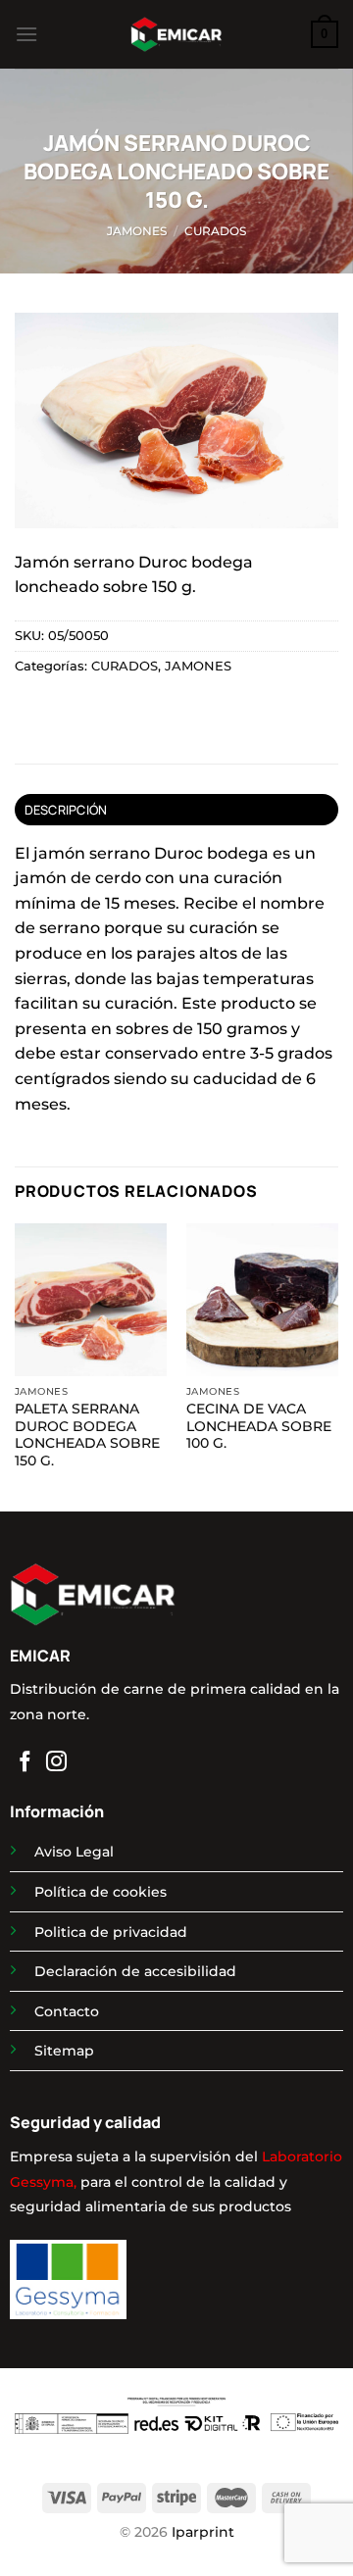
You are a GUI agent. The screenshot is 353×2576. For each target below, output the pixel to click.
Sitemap (64, 2051)
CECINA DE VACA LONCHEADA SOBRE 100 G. (259, 1426)
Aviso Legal (74, 1852)
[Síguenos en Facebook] (25, 1763)
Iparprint (203, 2532)
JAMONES (137, 231)
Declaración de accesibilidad (135, 1971)
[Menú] (26, 34)
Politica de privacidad (111, 1932)
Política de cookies (101, 1892)
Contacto (67, 2011)
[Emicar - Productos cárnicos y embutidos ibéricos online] (177, 34)
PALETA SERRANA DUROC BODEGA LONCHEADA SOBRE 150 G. (87, 1435)
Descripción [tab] (66, 810)
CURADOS (215, 231)
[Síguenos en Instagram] (56, 1763)
